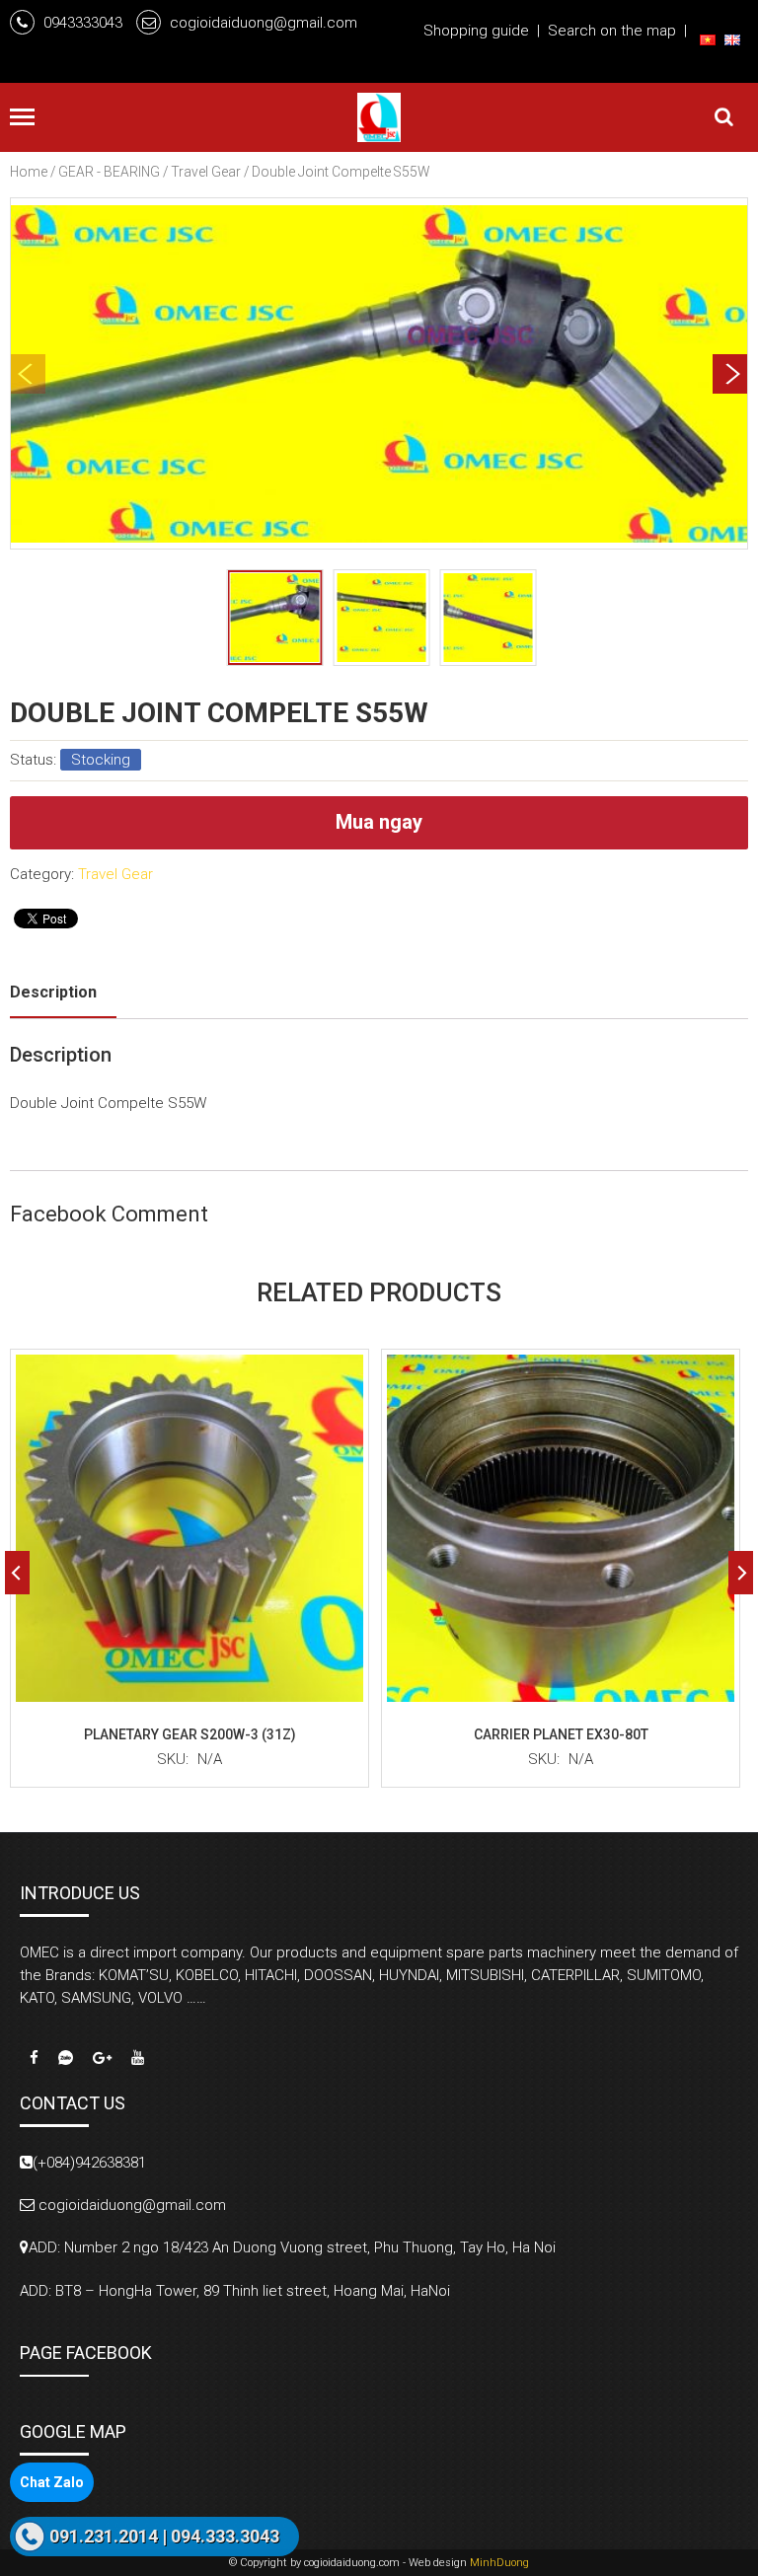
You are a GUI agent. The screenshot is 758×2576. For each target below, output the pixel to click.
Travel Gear (206, 172)
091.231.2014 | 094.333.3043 (164, 2536)
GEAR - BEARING (109, 172)
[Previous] (17, 1573)
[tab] (63, 992)
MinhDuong (499, 2563)
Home (29, 172)
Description (53, 992)
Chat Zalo (52, 2482)
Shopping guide (476, 31)
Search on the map (612, 31)
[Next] (730, 374)
